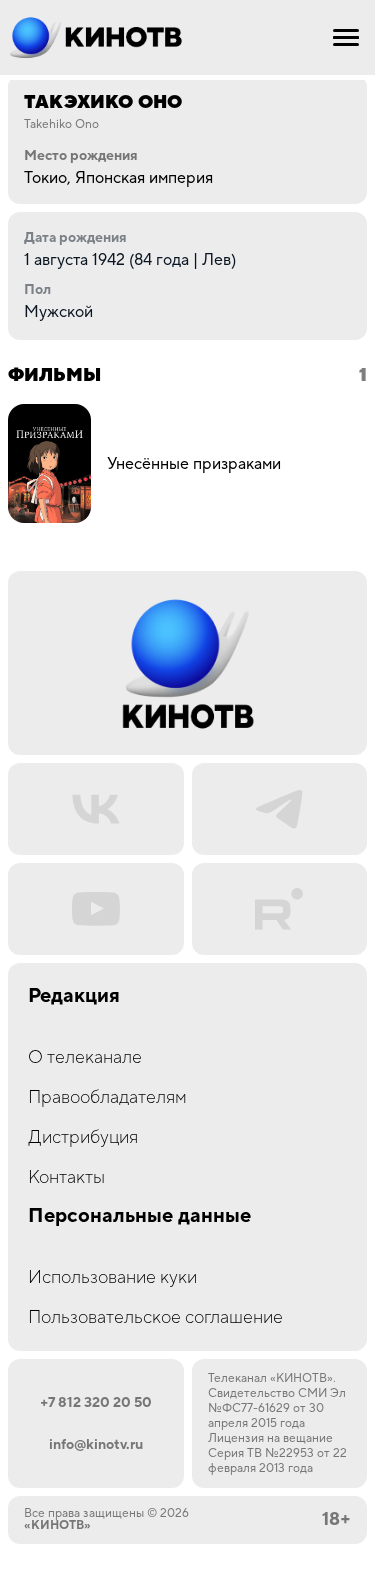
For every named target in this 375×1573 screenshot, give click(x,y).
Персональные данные (139, 1216)
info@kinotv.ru (96, 1445)
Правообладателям (107, 1097)
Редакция (74, 996)
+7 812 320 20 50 (96, 1403)
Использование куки (112, 1277)
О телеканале (85, 1057)
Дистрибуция (83, 1137)
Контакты (66, 1177)
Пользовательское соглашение (155, 1317)
